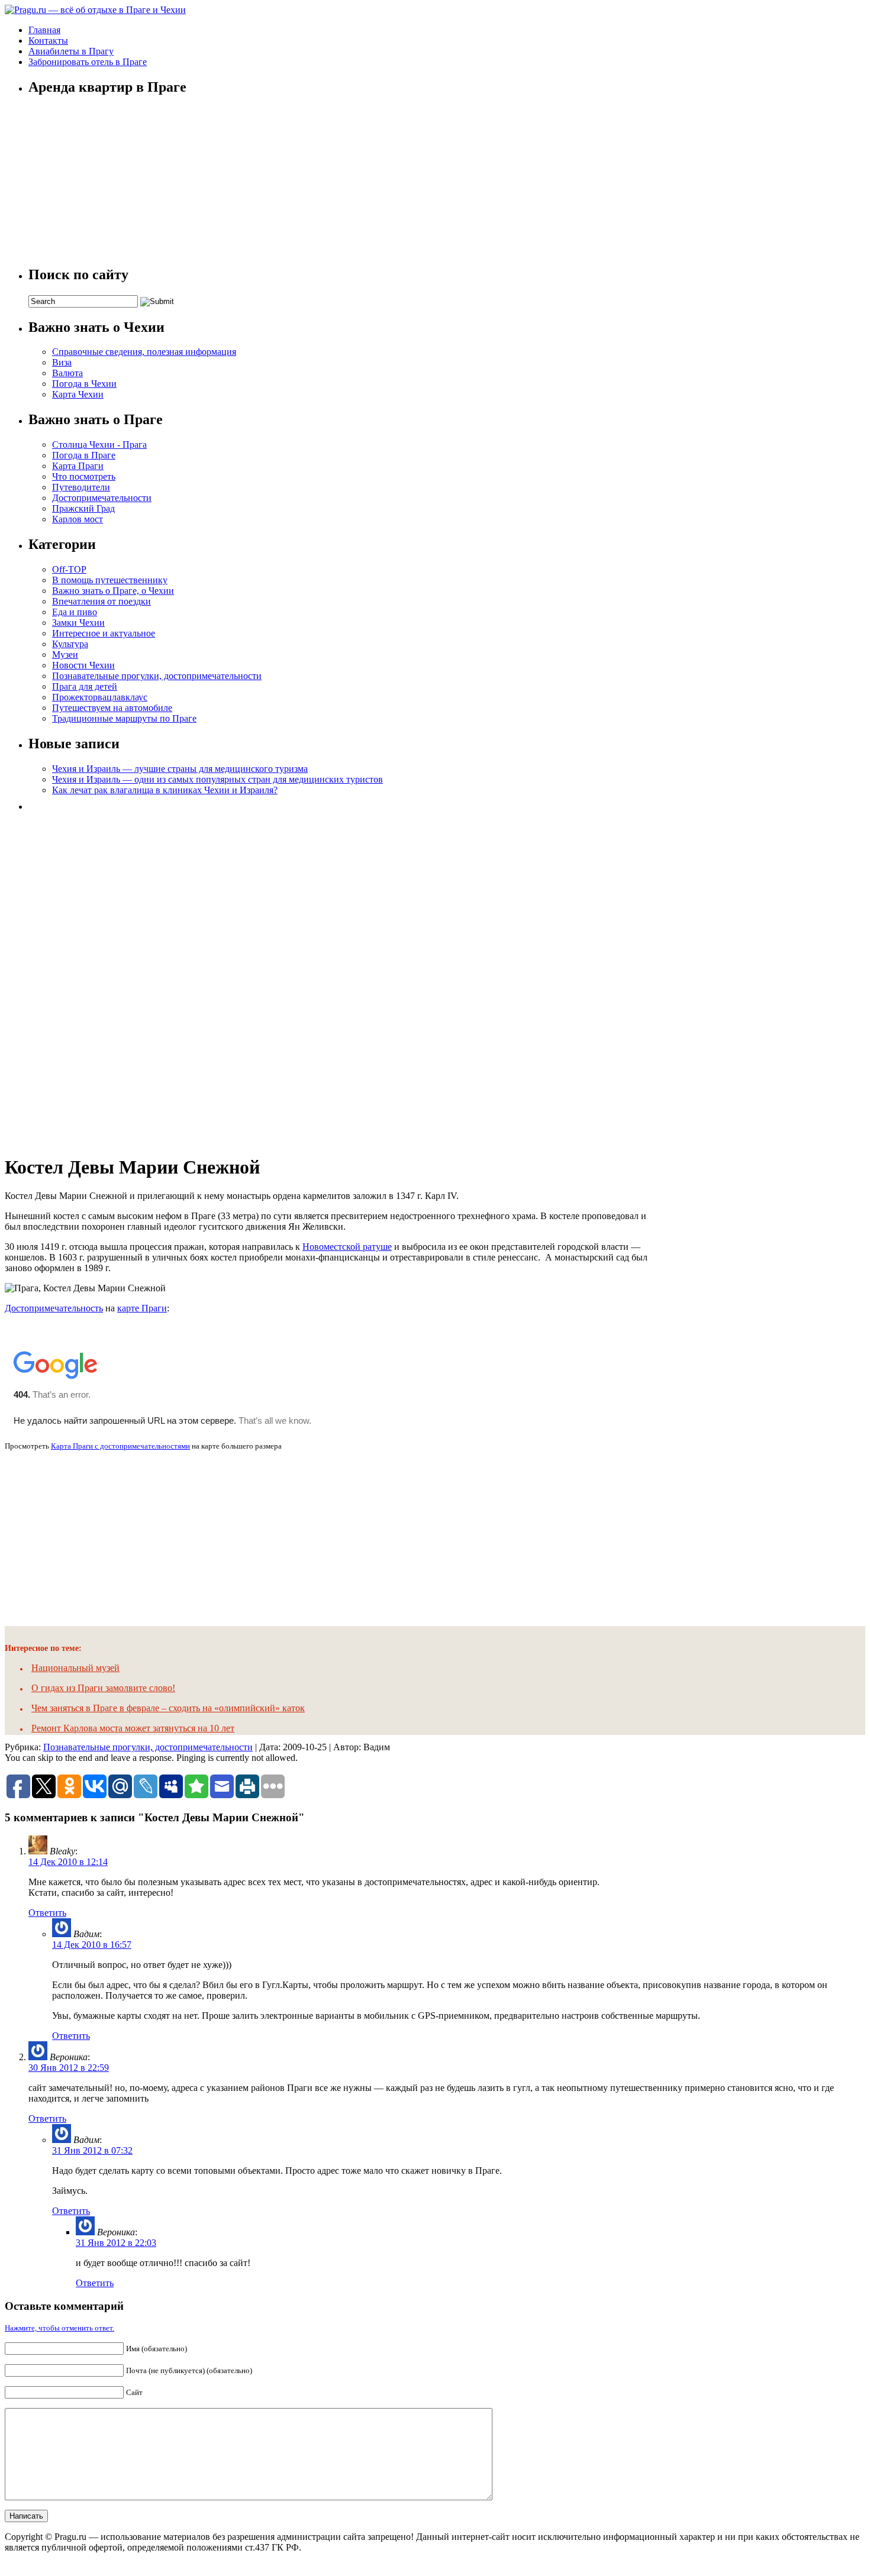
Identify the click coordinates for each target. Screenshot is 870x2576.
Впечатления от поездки (101, 601)
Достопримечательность (54, 1308)
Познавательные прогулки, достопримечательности (157, 676)
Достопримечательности (102, 498)
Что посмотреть (84, 476)
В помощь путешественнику (110, 580)
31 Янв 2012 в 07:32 (92, 2150)
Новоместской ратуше (347, 1247)
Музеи (65, 654)
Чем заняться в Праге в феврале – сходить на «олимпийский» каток (168, 1708)
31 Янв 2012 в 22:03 (116, 2243)
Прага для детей (85, 686)
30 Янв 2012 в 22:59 (69, 2068)
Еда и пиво (75, 612)
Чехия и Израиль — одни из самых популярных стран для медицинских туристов (217, 779)
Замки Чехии (78, 623)
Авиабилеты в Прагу (71, 51)
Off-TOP (69, 569)
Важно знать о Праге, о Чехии (113, 591)
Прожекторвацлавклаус (100, 697)
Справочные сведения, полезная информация (144, 352)
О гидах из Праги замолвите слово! (103, 1688)
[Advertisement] (117, 979)
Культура (70, 644)
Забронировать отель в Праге (88, 62)
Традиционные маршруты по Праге (124, 718)
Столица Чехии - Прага (99, 445)
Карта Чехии (78, 394)
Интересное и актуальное (104, 633)
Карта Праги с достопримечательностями (120, 1446)
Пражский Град (83, 508)
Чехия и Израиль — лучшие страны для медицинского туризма (180, 769)
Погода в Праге (84, 455)
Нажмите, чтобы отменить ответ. (59, 2328)
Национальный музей (75, 1668)
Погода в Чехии (84, 384)
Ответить (47, 1913)
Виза (62, 362)
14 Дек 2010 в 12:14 (68, 1862)
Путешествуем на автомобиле (112, 708)
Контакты (48, 41)
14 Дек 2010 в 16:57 (92, 1945)
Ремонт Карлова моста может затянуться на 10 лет (133, 1728)
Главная (44, 30)
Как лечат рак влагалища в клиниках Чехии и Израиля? (165, 790)
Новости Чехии (83, 665)
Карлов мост (78, 519)
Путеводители (81, 487)
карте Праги (142, 1308)
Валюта (67, 373)
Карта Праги (78, 466)
